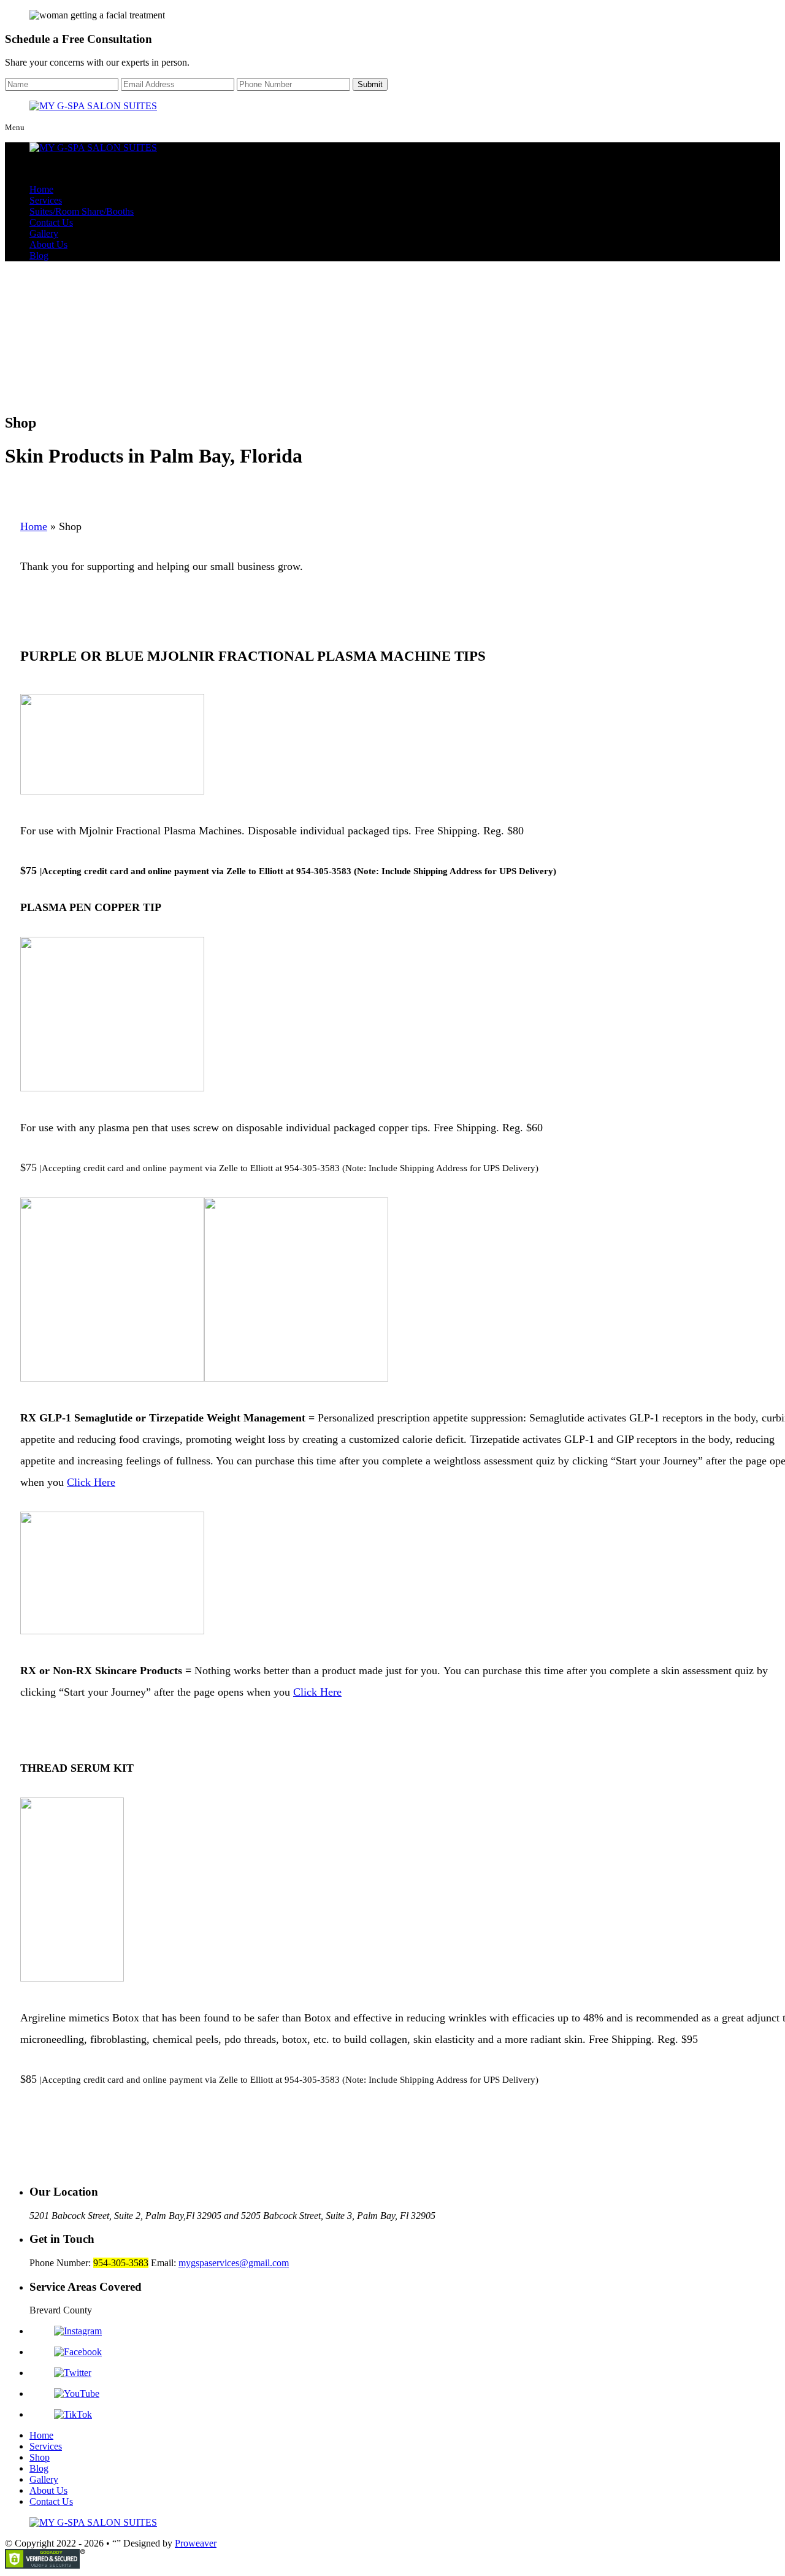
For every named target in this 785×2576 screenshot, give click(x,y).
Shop (40, 2457)
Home (41, 189)
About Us (48, 244)
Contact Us (51, 222)
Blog (39, 256)
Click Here (91, 1482)
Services (46, 200)
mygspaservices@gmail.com (234, 2263)
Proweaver (196, 2543)
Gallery (44, 233)
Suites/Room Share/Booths (82, 211)
